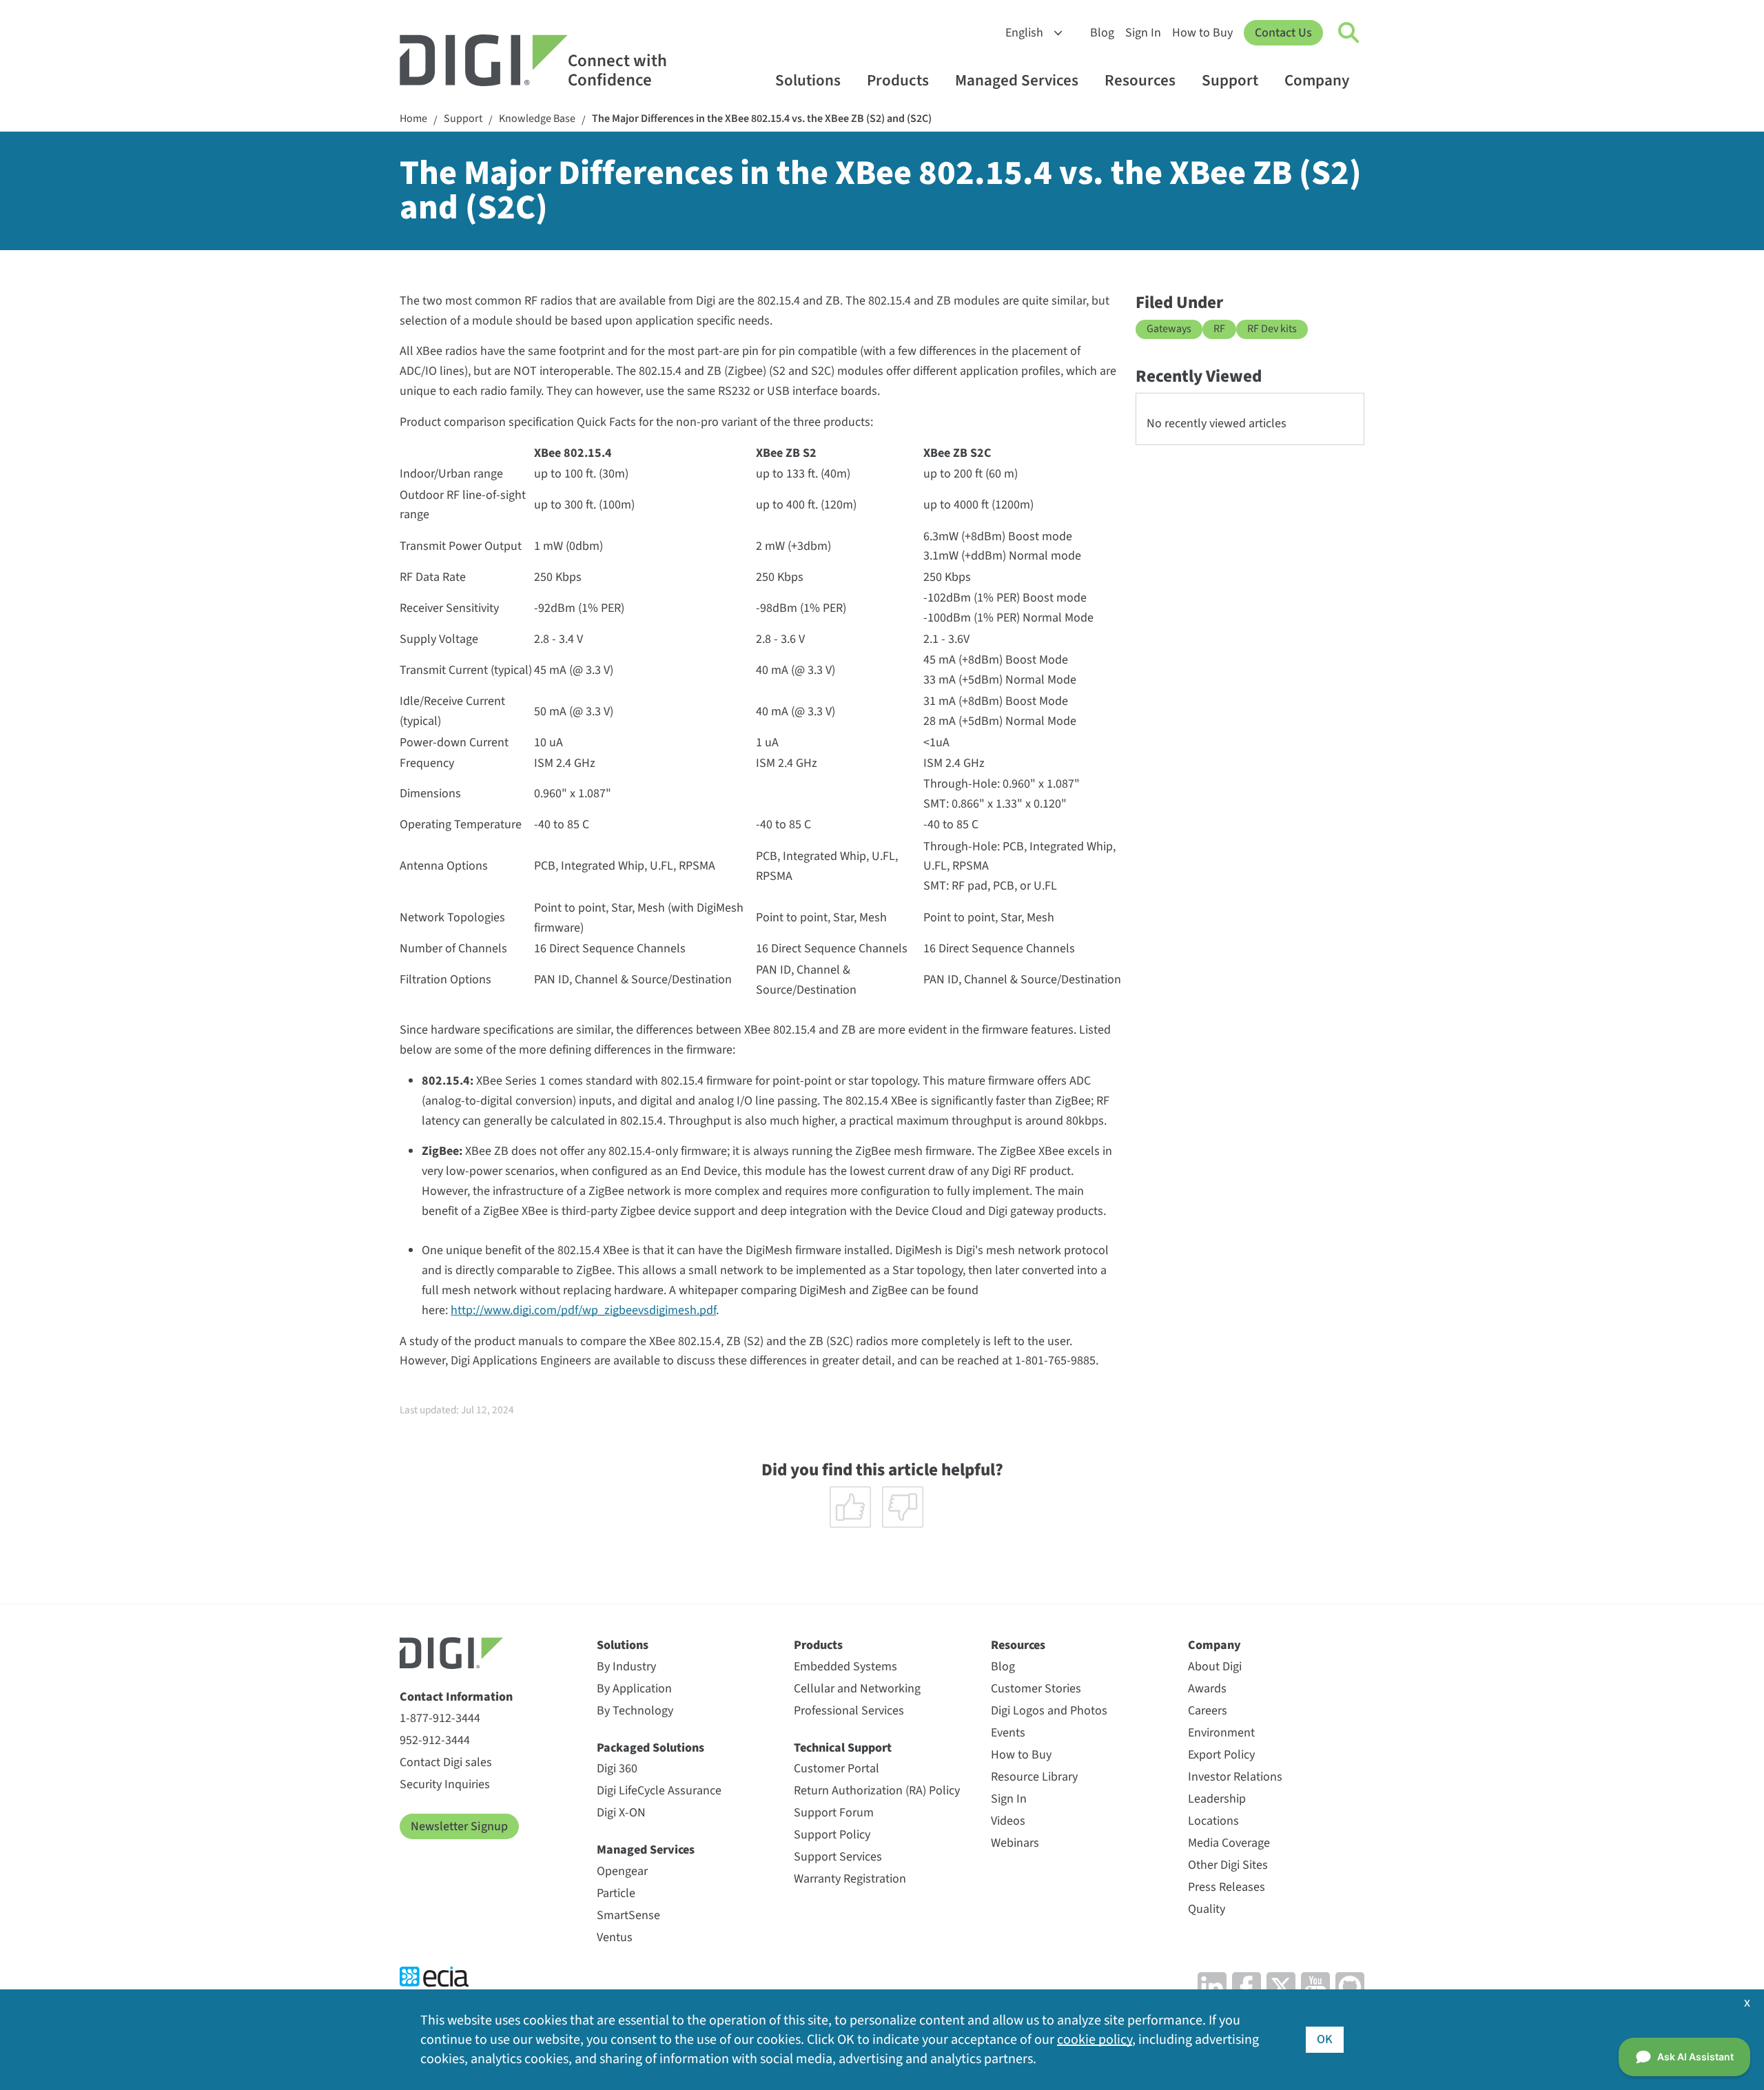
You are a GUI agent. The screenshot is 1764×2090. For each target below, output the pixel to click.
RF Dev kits (1272, 329)
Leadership (1217, 1799)
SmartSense (628, 1915)
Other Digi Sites (1228, 1865)
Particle (616, 1893)
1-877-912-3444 (440, 1718)
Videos (1008, 1821)
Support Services (838, 1857)
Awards (1207, 1689)
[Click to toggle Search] (1349, 33)
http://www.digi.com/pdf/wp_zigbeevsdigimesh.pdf (583, 1310)
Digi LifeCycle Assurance (659, 1791)
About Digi (1215, 1667)
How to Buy (1202, 33)
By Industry (626, 1667)
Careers (1208, 1711)
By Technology (635, 1711)
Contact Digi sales (446, 1762)
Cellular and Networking (857, 1689)
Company (1317, 80)
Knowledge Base (537, 119)
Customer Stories (1036, 1689)
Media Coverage (1229, 1843)
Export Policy (1221, 1755)
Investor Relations (1235, 1777)
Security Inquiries (445, 1784)
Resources (1140, 80)
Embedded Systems (845, 1667)
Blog (1102, 33)
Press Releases (1227, 1887)
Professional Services (849, 1711)
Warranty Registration (850, 1879)
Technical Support (843, 1748)
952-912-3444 (435, 1740)
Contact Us (1283, 33)
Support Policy (832, 1835)
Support (1230, 80)
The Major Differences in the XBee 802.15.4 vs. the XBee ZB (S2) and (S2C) (762, 119)
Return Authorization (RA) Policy (877, 1791)
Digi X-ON (621, 1813)
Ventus (615, 1937)
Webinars (1015, 1843)
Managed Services (1017, 80)
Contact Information (456, 1697)
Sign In (1143, 33)
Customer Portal (837, 1769)
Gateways (1169, 329)
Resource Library (1034, 1777)
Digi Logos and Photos (1049, 1711)
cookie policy (1095, 2040)
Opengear (622, 1871)
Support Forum (834, 1813)
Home (413, 119)
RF (1219, 329)
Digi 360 (617, 1769)
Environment (1221, 1733)
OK (1325, 2039)
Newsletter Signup (459, 1826)
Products (898, 80)
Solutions (808, 80)
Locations (1213, 1821)
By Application (634, 1689)
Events (1008, 1733)
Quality (1207, 1909)
